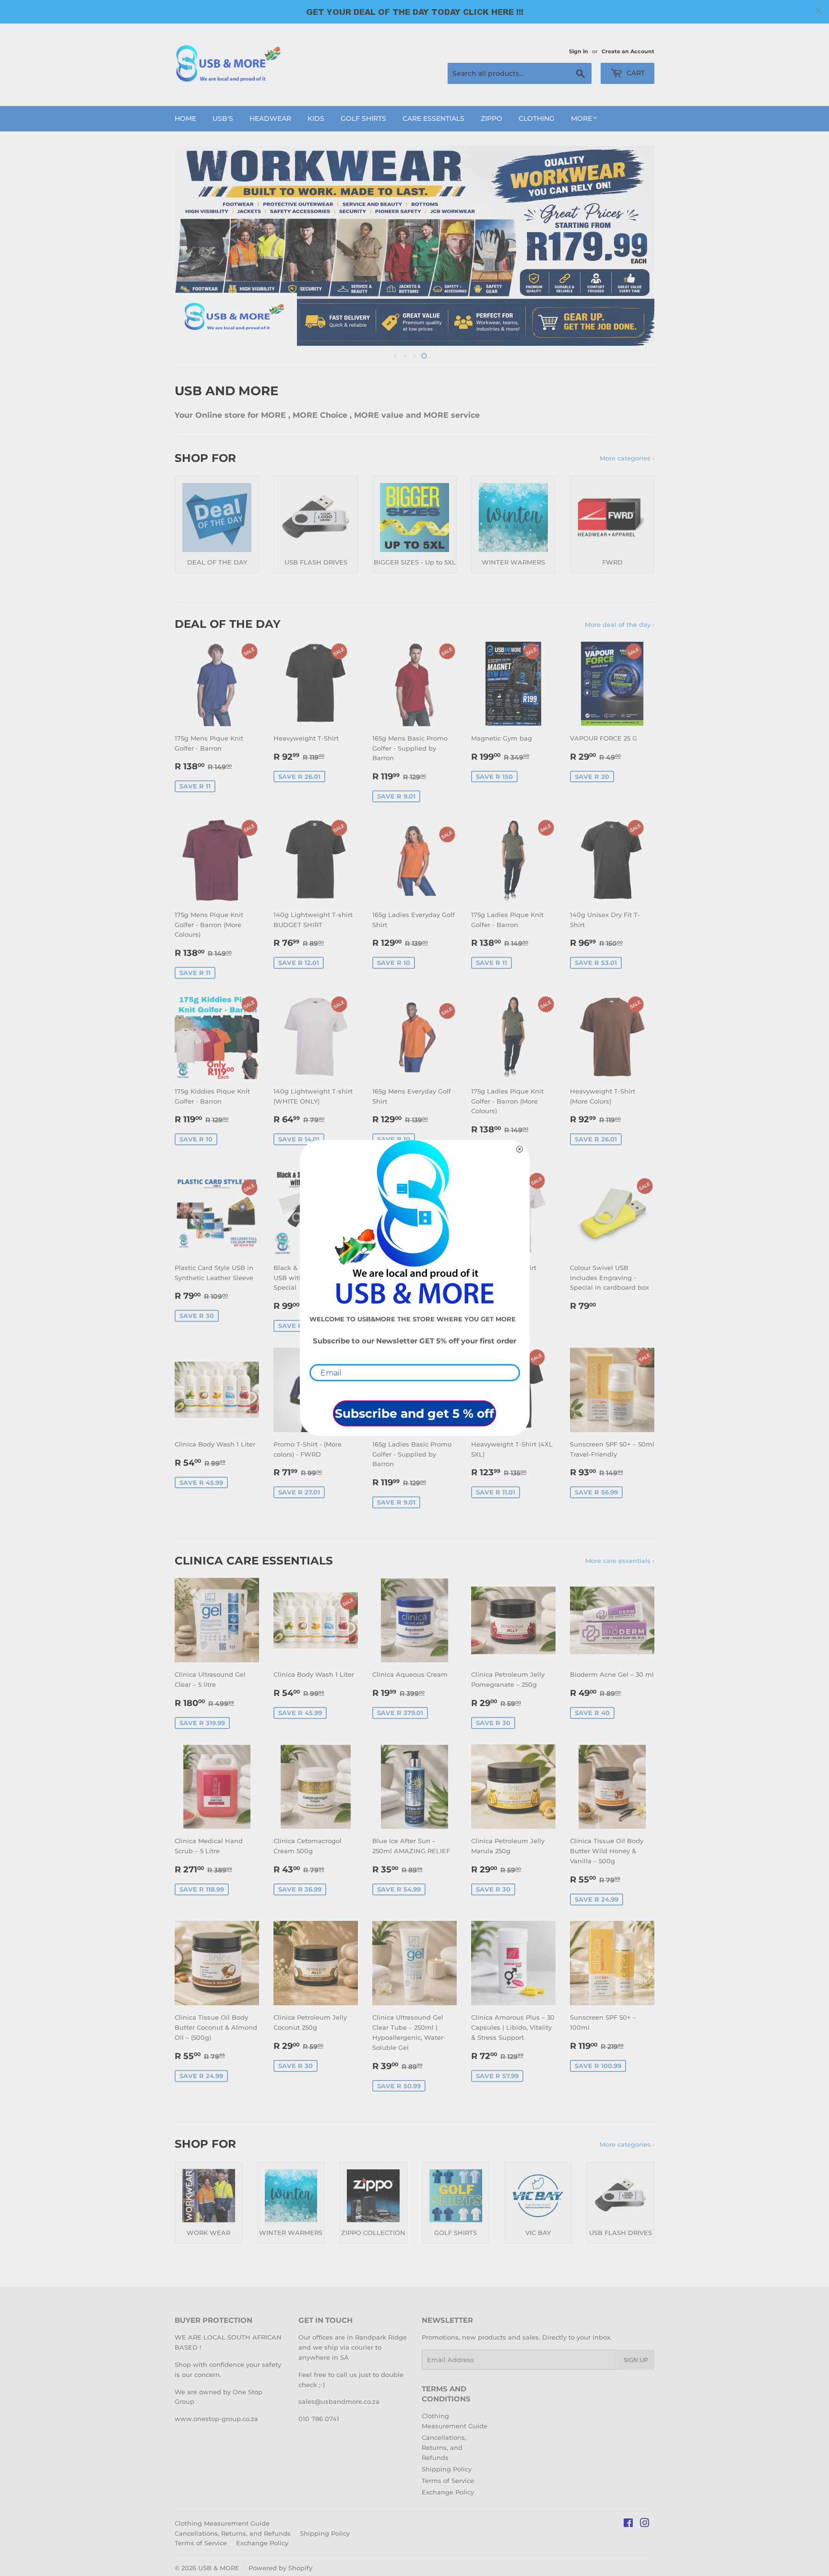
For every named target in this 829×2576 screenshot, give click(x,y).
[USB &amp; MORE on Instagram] (645, 2524)
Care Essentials (433, 118)
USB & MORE (219, 2568)
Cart (635, 73)
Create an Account (628, 51)
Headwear (270, 118)
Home (185, 118)
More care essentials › (620, 1561)
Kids (316, 118)
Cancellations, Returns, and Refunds (444, 2447)
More (581, 118)
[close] (818, 11)
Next (634, 246)
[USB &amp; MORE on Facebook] (628, 2524)
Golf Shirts (363, 118)
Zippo (491, 118)
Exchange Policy (448, 2492)
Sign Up (636, 2360)
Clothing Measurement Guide (222, 2523)
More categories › (627, 458)
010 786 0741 (319, 2419)
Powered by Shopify (280, 2568)
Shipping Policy (447, 2469)
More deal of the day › (620, 624)
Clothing (537, 118)
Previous (195, 246)
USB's (223, 118)
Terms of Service (448, 2481)
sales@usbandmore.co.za (339, 2401)
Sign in (579, 51)
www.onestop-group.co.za (216, 2419)
